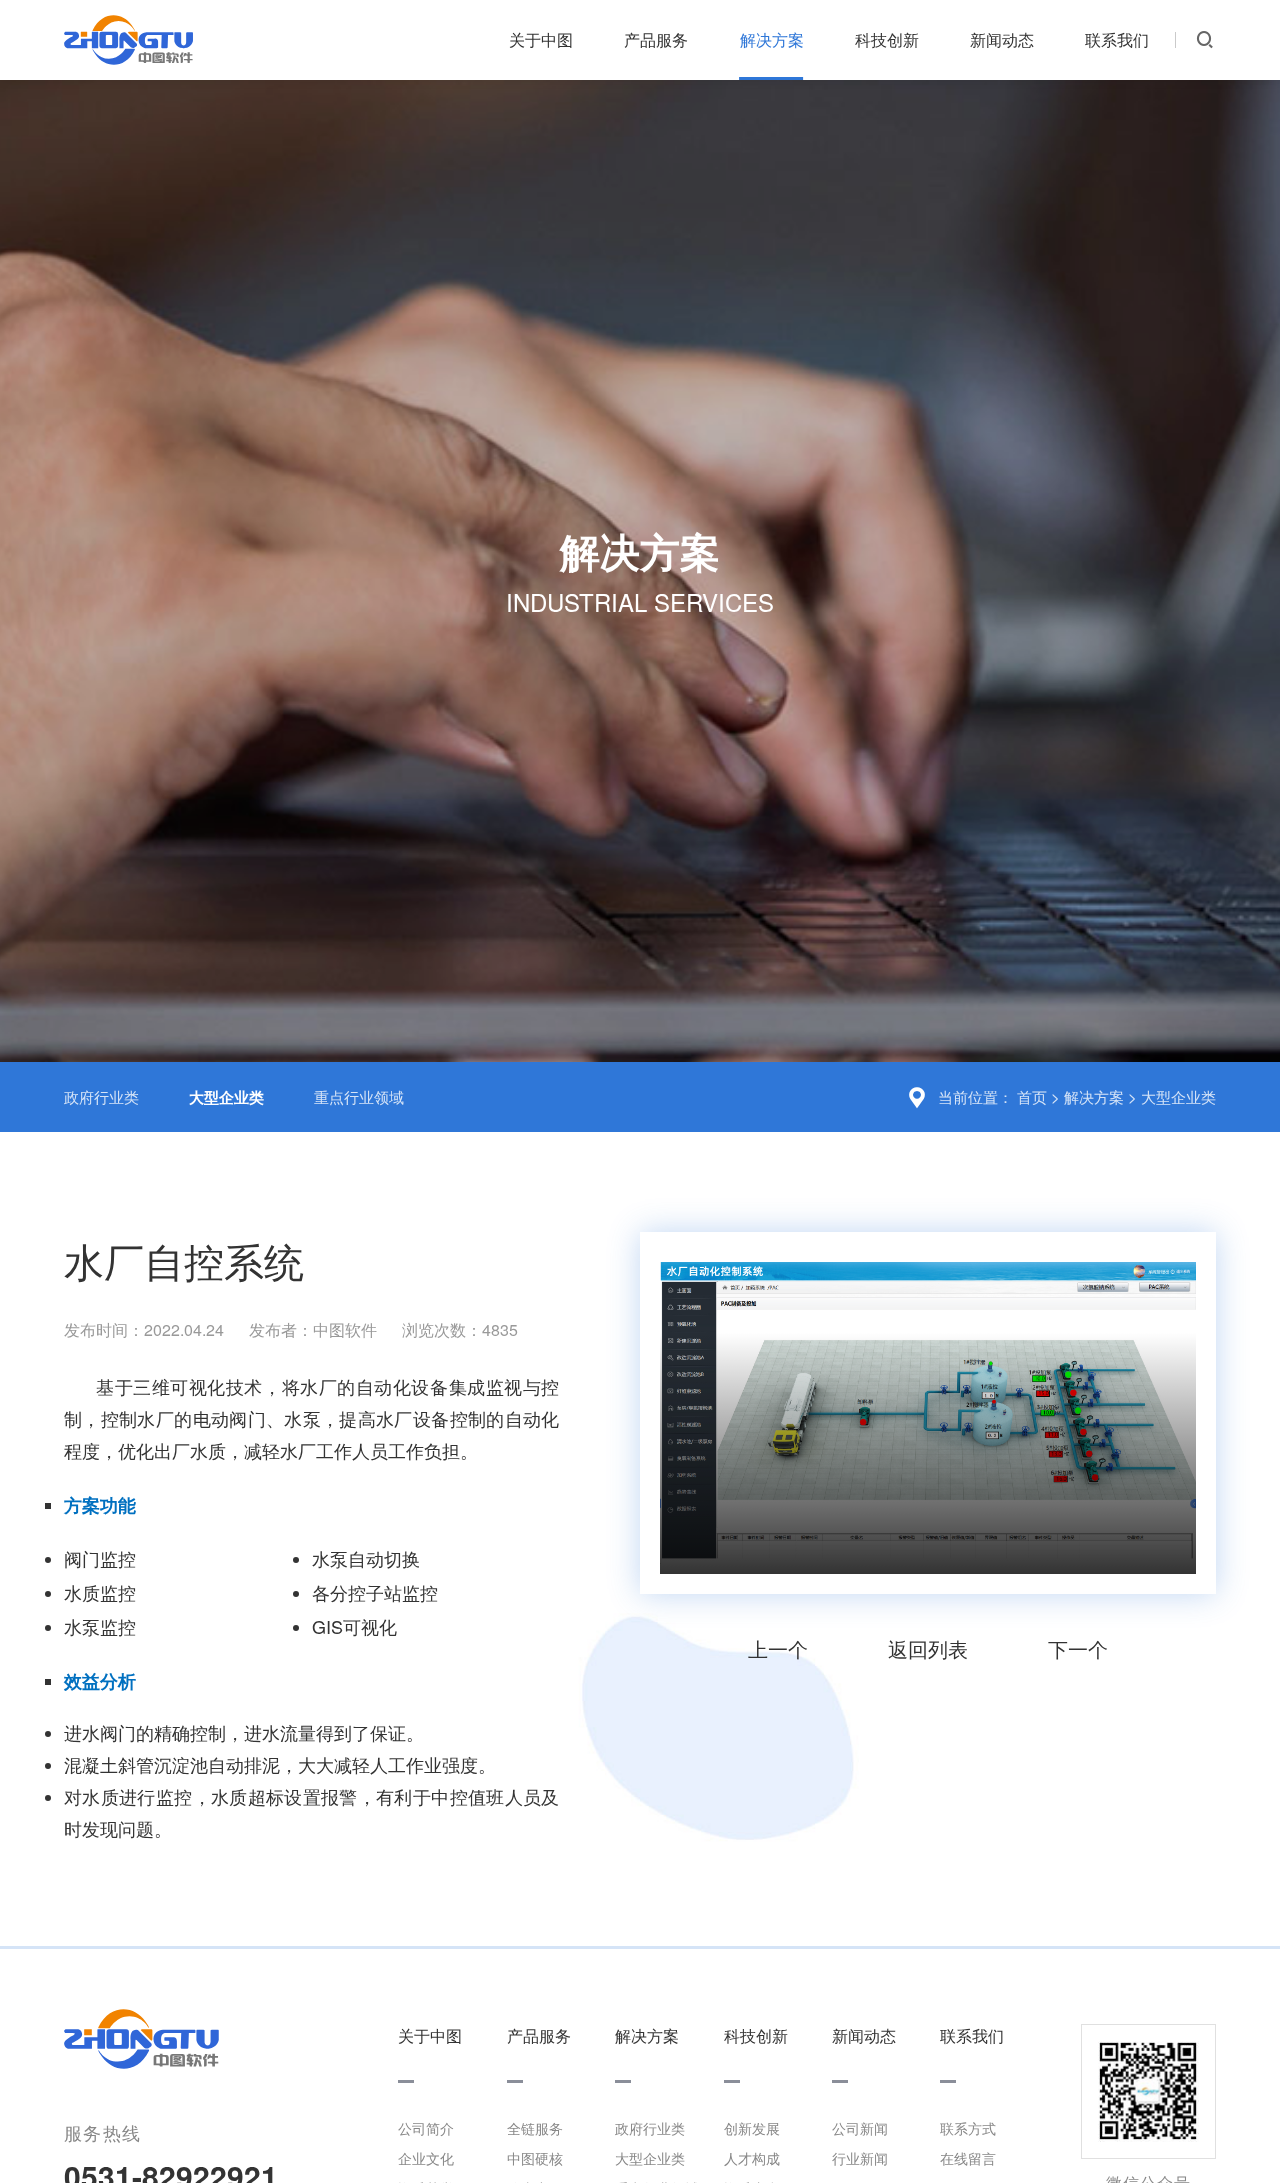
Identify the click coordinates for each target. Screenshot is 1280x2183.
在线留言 (968, 2158)
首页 (1032, 1096)
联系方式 (968, 2128)
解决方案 (772, 39)
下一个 (1078, 1648)
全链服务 (535, 2128)
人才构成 (752, 2158)
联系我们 (1117, 39)
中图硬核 (535, 2158)
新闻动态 (1002, 39)
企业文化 (426, 2158)
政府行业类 (101, 1096)
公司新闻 (860, 2128)
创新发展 (752, 2128)
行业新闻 (860, 2158)
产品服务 (656, 39)
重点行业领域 (359, 1096)
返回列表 (928, 1648)
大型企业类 (1178, 1096)
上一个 (778, 1648)
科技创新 (887, 39)
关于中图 (541, 39)
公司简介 (426, 2128)
